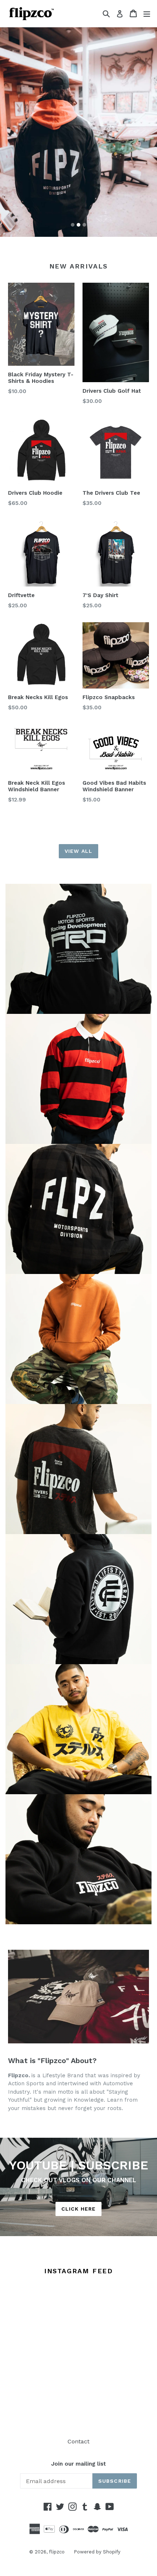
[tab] (73, 225)
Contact (78, 2441)
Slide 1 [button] (73, 225)
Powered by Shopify (97, 2552)
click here (78, 2209)
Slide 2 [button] (78, 225)
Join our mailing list (78, 2464)
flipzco (57, 2552)
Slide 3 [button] (84, 225)
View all (78, 851)
